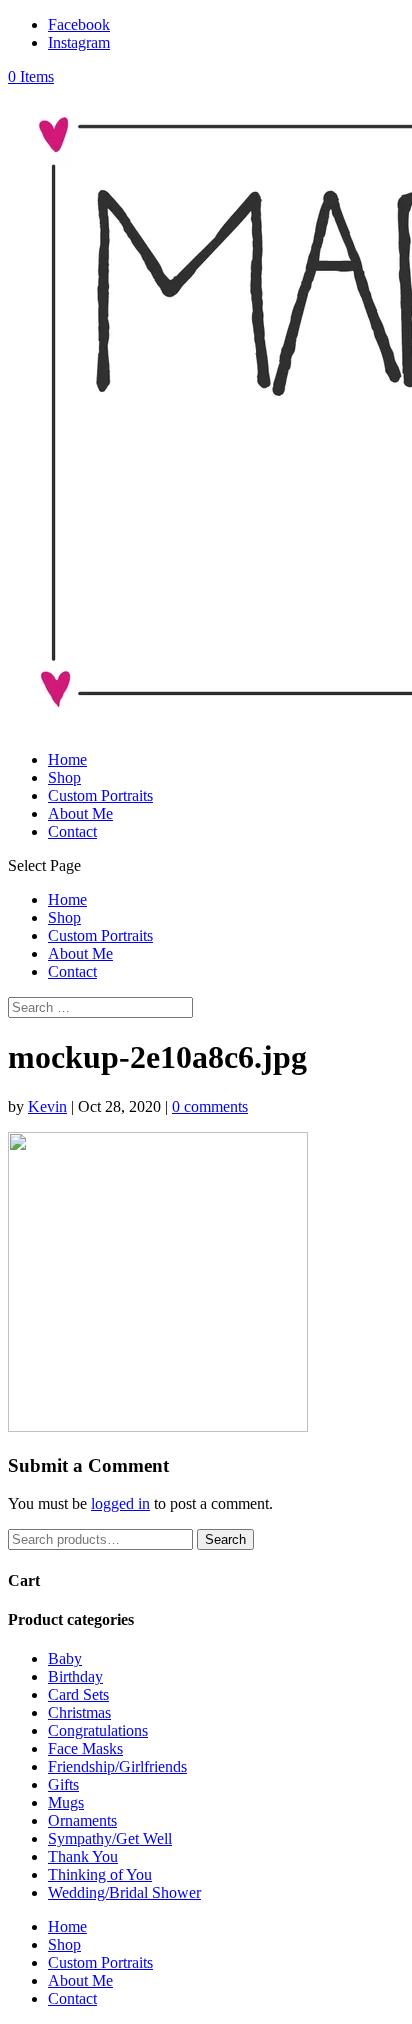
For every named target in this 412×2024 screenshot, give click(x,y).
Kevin (47, 1106)
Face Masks (85, 1748)
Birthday (75, 1676)
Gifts (63, 1784)
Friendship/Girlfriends (117, 1766)
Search (225, 1539)
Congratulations (98, 1730)
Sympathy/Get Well (110, 1838)
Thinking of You (100, 1874)
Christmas (79, 1712)
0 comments (210, 1106)
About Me (80, 813)
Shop (64, 777)
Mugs (66, 1802)
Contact (72, 831)
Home (67, 759)
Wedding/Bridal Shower (124, 1892)
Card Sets (78, 1694)
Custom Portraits (100, 795)
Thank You (83, 1856)
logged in (120, 1503)
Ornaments (82, 1820)
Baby (65, 1658)
